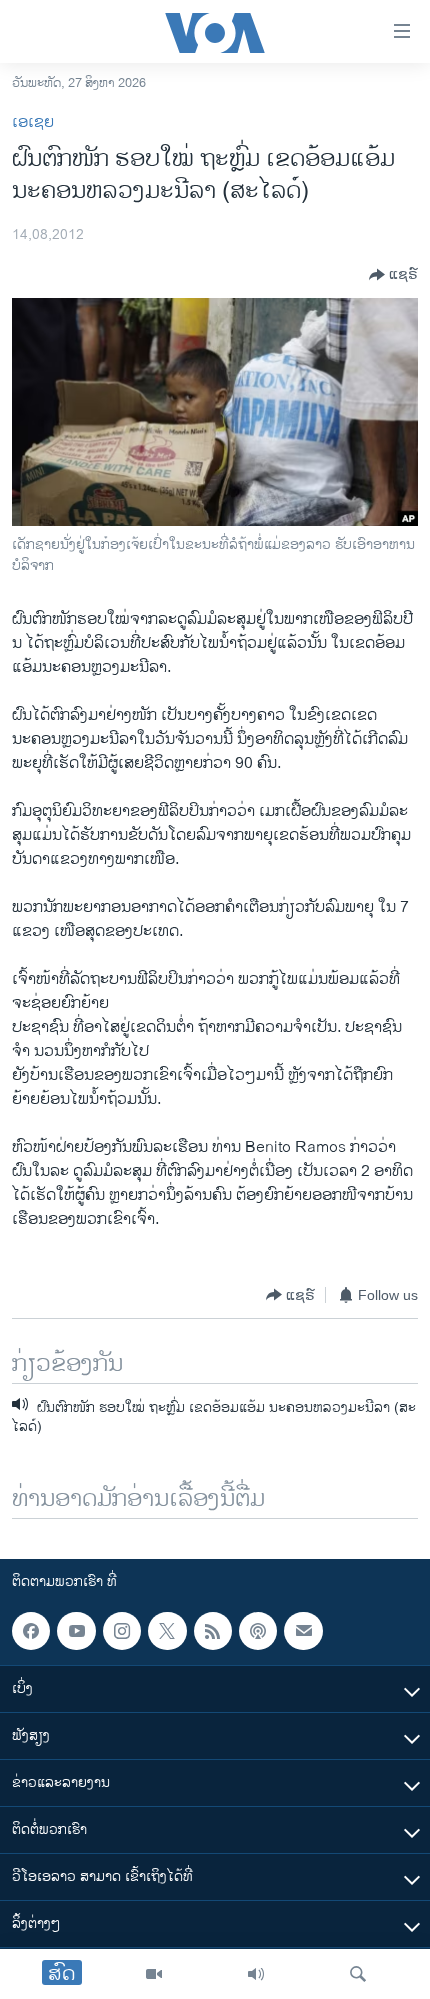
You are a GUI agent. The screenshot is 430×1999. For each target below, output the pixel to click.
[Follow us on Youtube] (76, 1631)
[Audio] (256, 1974)
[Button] (393, 275)
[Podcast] (258, 1631)
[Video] (154, 1974)
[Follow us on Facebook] (31, 1631)
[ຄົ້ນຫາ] (358, 1974)
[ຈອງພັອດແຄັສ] (303, 1631)
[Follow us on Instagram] (122, 1631)
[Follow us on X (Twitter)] (167, 1631)
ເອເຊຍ (33, 122)
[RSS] (213, 1631)
